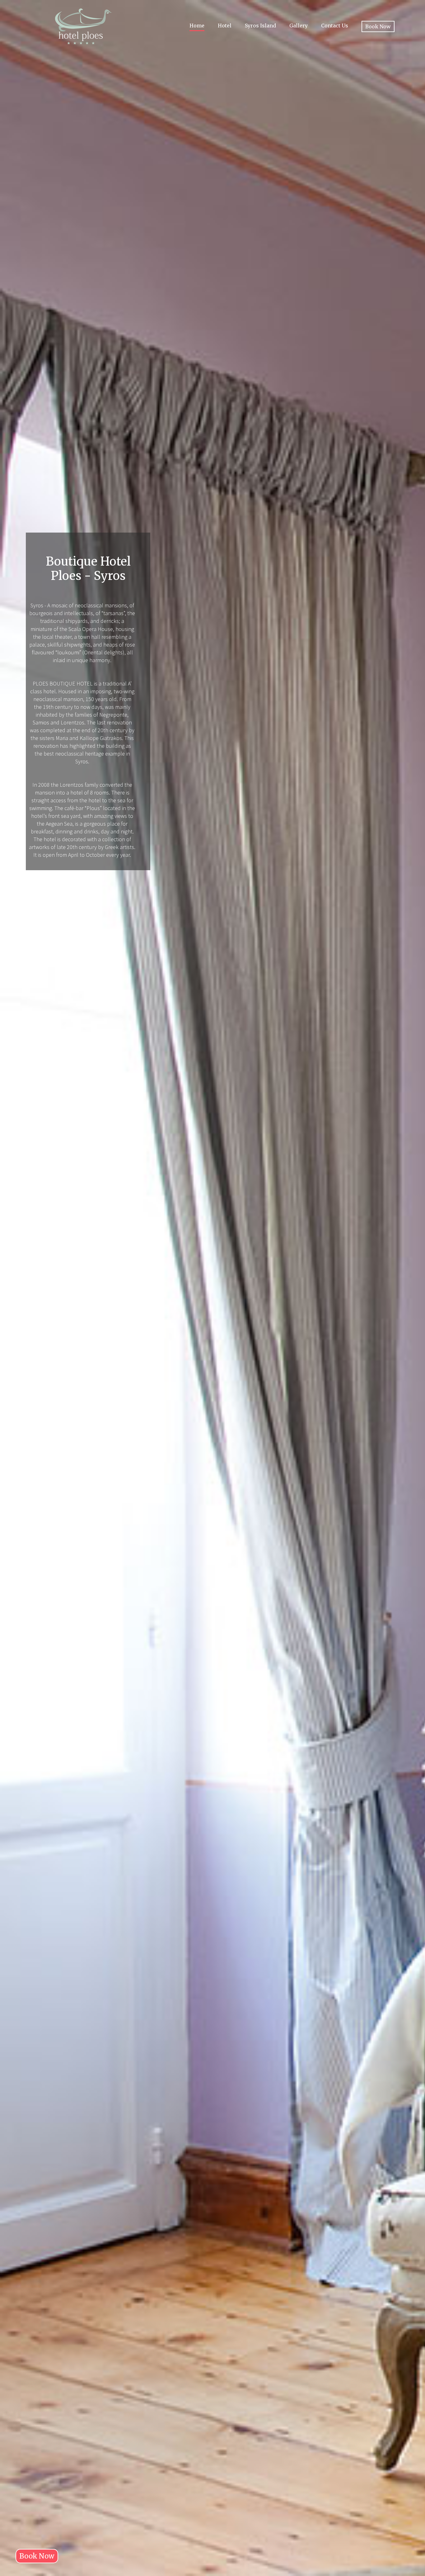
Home (197, 26)
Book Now (378, 26)
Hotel (225, 26)
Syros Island (260, 26)
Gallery (299, 26)
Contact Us (335, 26)
